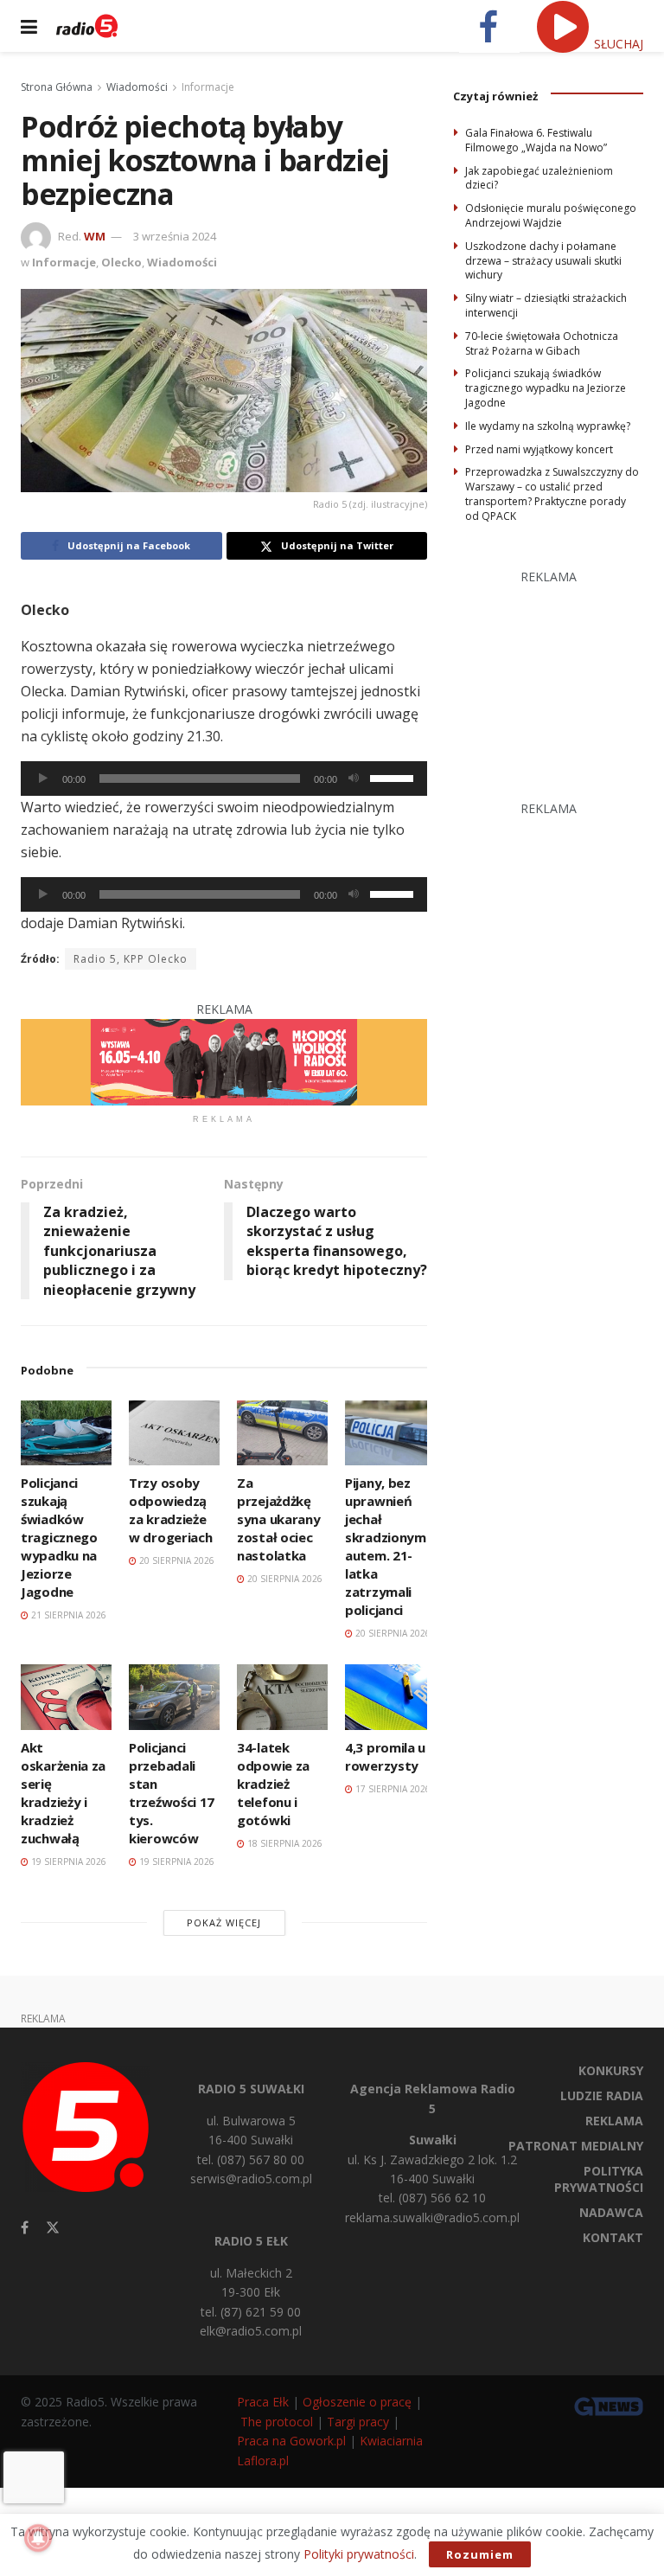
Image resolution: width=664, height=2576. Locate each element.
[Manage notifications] (38, 2538)
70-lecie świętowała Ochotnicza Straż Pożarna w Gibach (542, 343)
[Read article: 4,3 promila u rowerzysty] (390, 1697)
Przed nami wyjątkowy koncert (539, 449)
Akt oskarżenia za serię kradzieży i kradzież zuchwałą (63, 1793)
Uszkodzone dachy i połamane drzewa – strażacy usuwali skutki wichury (543, 261)
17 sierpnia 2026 (392, 1789)
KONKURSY (611, 2070)
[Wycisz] (354, 779)
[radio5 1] (224, 1061)
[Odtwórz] (43, 779)
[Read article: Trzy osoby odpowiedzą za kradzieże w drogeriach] (174, 1433)
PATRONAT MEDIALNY (576, 2146)
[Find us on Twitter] (53, 2228)
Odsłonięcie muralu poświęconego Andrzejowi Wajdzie (551, 215)
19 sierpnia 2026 (67, 1862)
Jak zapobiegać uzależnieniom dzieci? (539, 178)
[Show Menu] (29, 26)
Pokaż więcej (224, 1922)
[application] (224, 779)
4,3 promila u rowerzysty (385, 1756)
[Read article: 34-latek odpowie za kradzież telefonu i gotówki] (282, 1697)
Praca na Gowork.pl (291, 2441)
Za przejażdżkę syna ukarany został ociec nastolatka (278, 1519)
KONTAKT (613, 2237)
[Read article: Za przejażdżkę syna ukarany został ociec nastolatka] (282, 1433)
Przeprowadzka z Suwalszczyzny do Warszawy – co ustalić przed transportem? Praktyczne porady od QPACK (552, 493)
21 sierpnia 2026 (67, 1615)
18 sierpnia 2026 (284, 1843)
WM (95, 236)
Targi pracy (358, 2422)
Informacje (208, 87)
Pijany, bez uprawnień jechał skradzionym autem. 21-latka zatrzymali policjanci (386, 1546)
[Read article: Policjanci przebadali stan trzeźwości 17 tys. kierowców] (174, 1697)
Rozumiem (480, 2554)
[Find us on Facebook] (25, 2228)
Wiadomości (137, 87)
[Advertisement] (559, 673)
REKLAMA (614, 2121)
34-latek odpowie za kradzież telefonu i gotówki (273, 1784)
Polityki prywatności (359, 2554)
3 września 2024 (175, 236)
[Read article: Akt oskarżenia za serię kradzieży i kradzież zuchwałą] (66, 1697)
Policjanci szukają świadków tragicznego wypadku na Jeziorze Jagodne (59, 1537)
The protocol (277, 2422)
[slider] (394, 777)
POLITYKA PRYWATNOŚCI (599, 2179)
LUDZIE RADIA (602, 2095)
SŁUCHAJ (617, 44)
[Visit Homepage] (87, 26)
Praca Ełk (263, 2402)
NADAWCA (611, 2212)
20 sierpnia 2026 (176, 1560)
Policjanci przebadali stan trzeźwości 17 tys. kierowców (172, 1793)
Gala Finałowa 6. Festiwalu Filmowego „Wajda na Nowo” (536, 140)
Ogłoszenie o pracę (357, 2402)
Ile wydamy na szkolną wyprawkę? (548, 426)
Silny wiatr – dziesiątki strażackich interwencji (546, 305)
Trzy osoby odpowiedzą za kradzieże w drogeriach (170, 1510)
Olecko (121, 262)
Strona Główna (57, 87)
